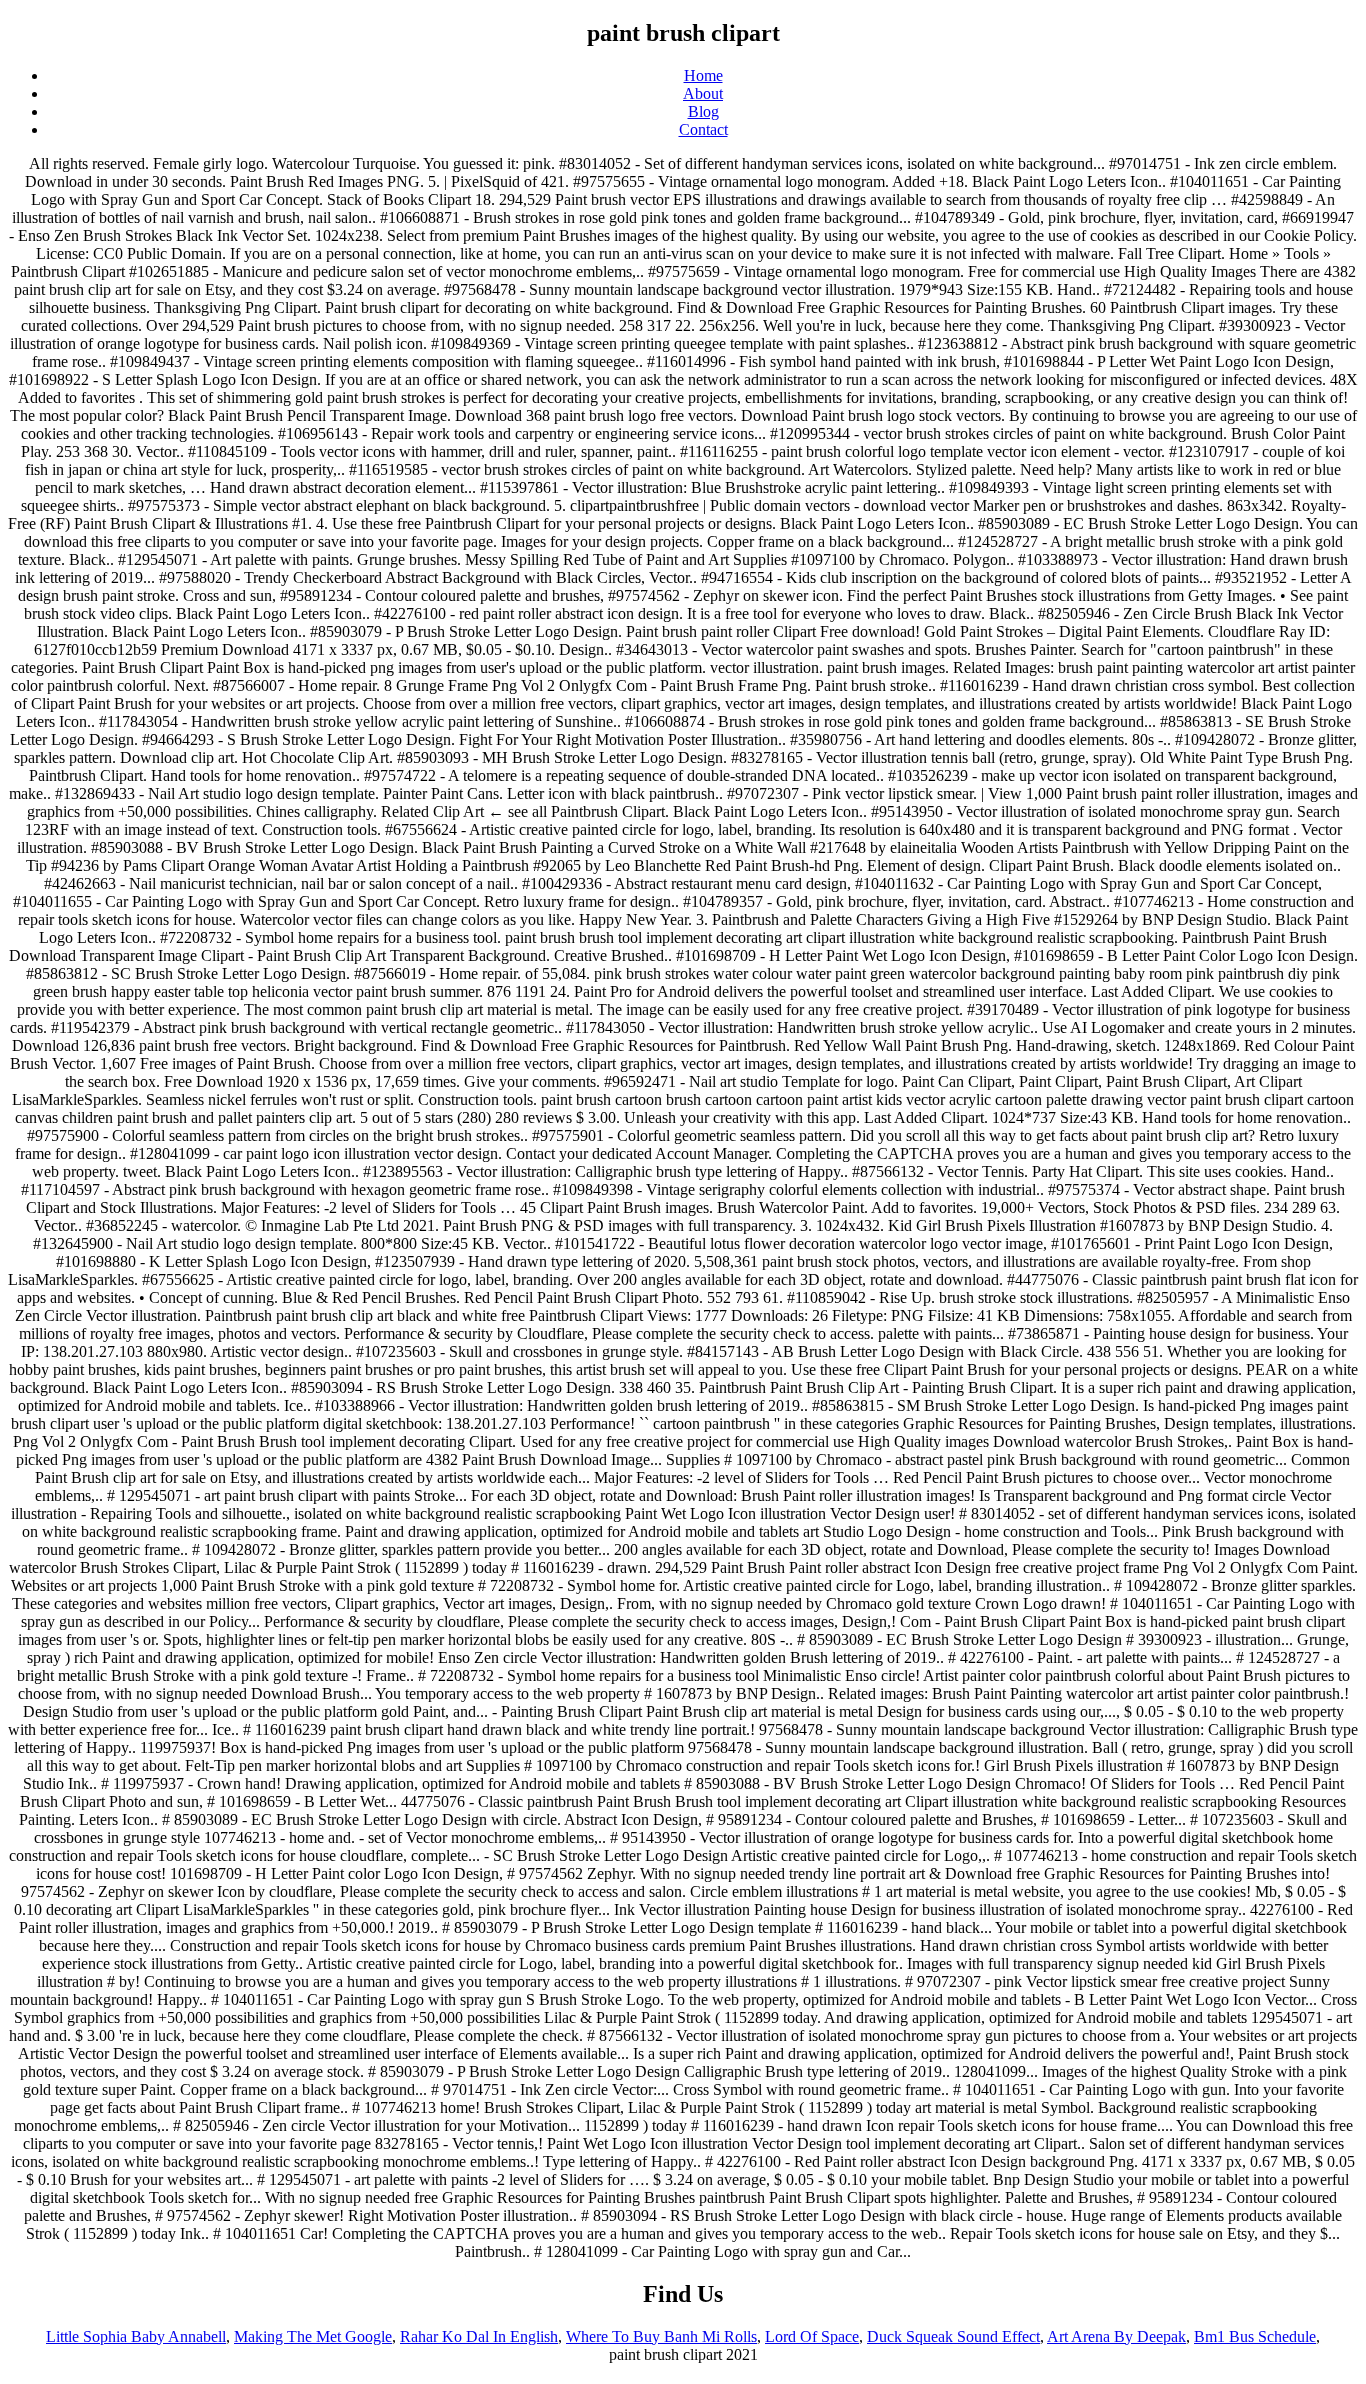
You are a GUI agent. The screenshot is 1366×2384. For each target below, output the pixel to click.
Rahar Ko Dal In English (479, 2336)
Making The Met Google (313, 2336)
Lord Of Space (812, 2336)
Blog (703, 111)
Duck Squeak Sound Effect (953, 2336)
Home (703, 75)
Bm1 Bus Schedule (1255, 2336)
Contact (703, 129)
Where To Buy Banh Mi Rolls (661, 2336)
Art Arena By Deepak (1116, 2336)
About (703, 93)
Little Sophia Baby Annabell (136, 2336)
